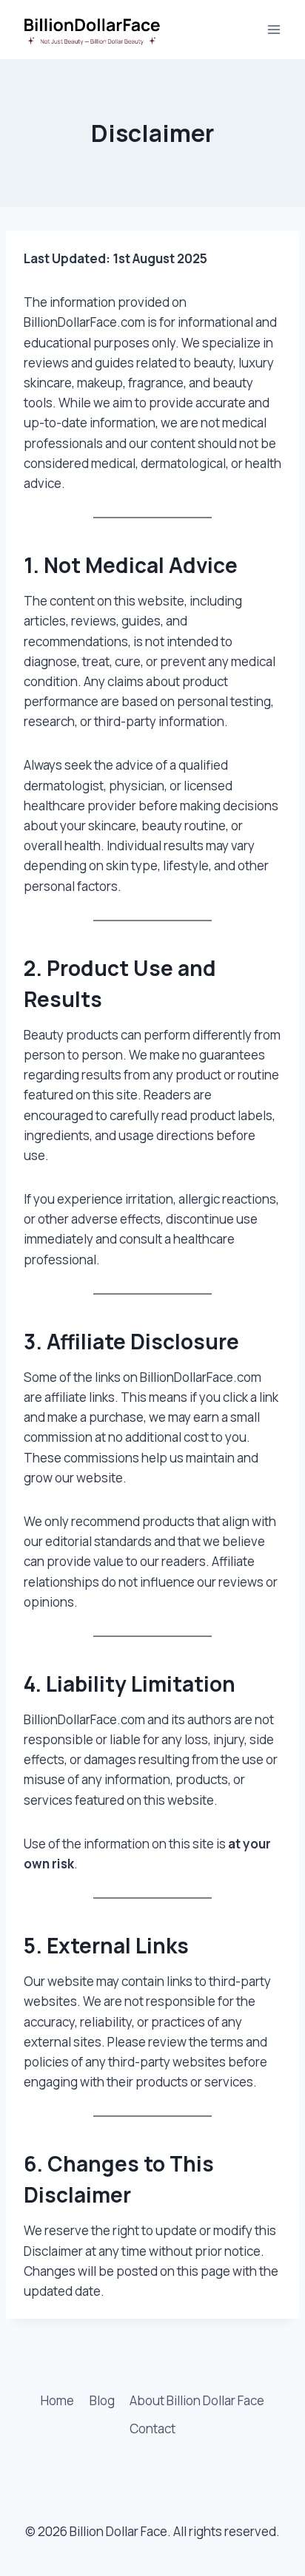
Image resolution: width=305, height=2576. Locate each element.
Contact (152, 2428)
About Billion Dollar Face (197, 2400)
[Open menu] (274, 29)
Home (57, 2400)
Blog (102, 2400)
